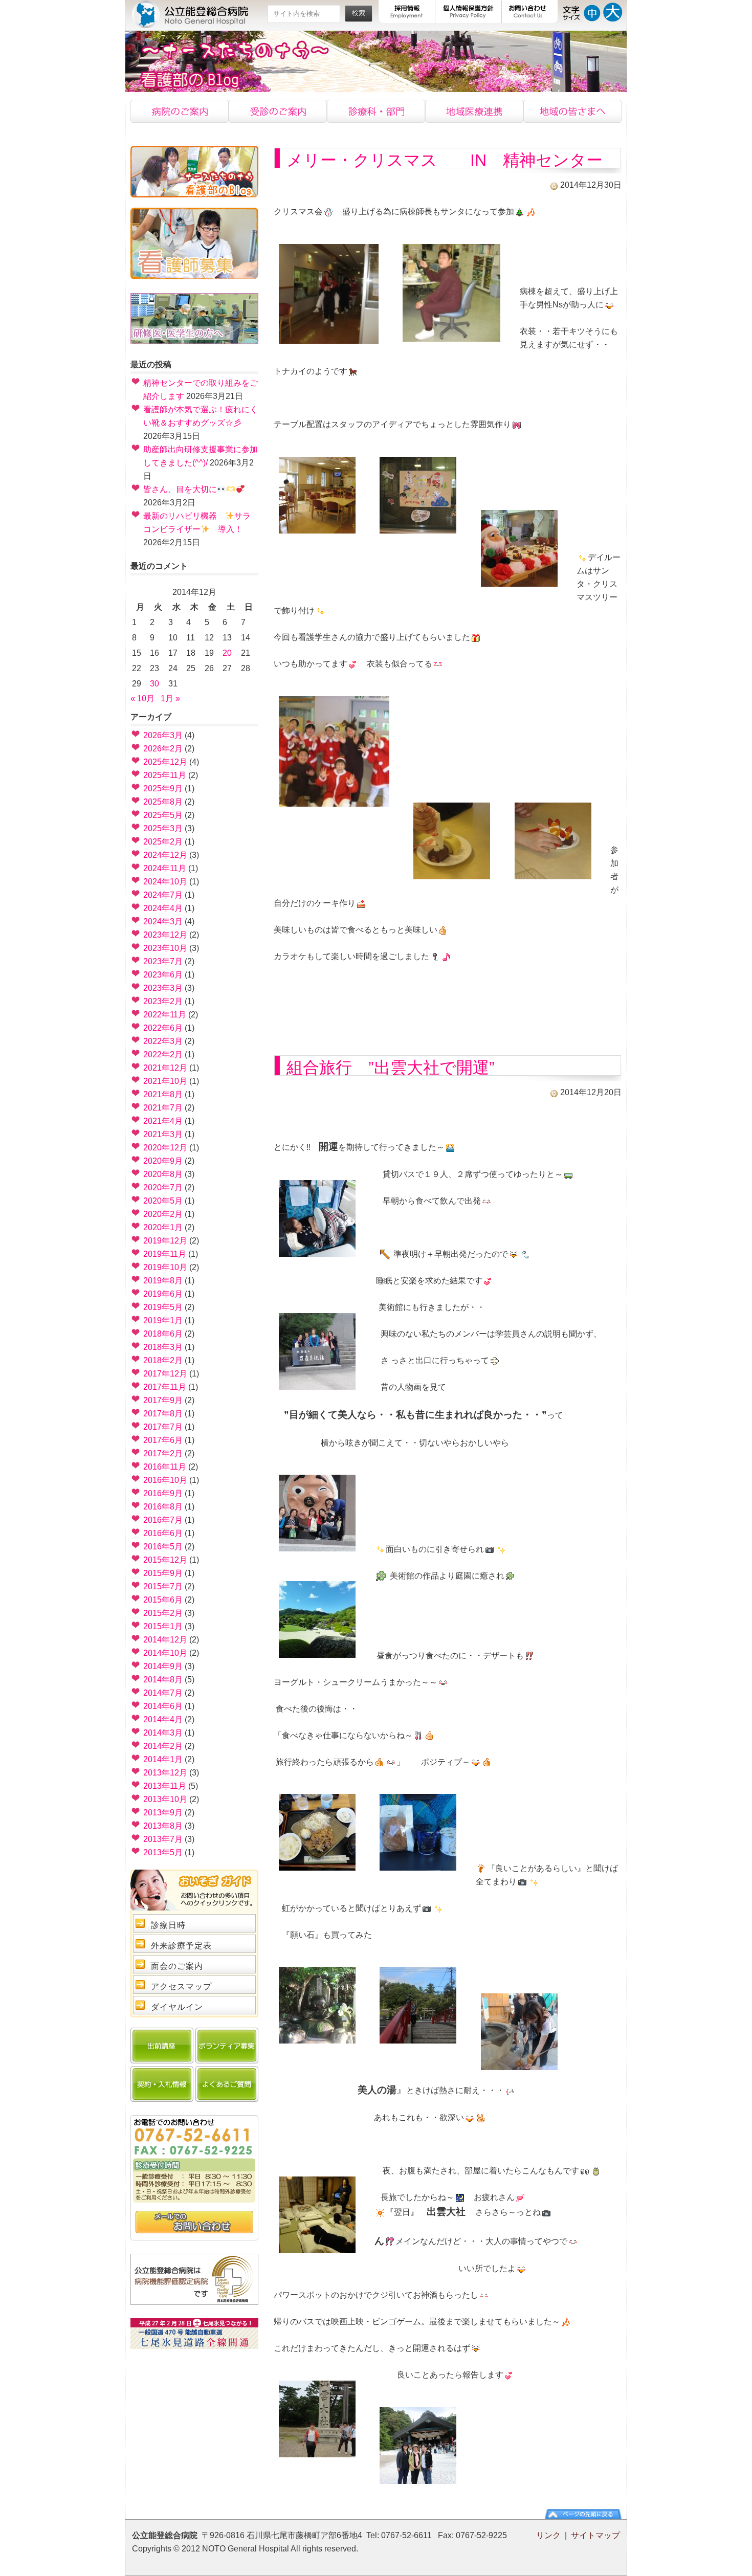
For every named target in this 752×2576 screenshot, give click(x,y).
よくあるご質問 (227, 2084)
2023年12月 (165, 935)
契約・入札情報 (162, 2084)
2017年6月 (163, 1440)
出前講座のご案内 (162, 2046)
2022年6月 (163, 1028)
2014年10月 (165, 1653)
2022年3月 (163, 1041)
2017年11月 (165, 1387)
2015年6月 (163, 1600)
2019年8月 (163, 1281)
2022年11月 (165, 1015)
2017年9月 (163, 1400)
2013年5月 (163, 1852)
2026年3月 (163, 735)
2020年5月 (163, 1201)
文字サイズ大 (613, 11)
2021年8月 (163, 1094)
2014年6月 (163, 1706)
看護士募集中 (194, 243)
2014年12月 (165, 1640)
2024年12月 (165, 855)
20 (227, 653)
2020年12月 (165, 1148)
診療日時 (168, 1925)
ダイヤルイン (177, 2007)
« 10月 (142, 698)
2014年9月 (163, 1666)
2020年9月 (163, 1161)
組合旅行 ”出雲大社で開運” (391, 1068)
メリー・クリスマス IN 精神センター (445, 160)
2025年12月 (165, 762)
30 (154, 684)
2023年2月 (163, 1001)
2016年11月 (165, 1467)
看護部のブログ (194, 172)
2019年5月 (163, 1307)
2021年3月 (163, 1134)
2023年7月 (163, 961)
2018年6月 (163, 1334)
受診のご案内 (278, 111)
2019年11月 (165, 1254)
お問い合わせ (530, 12)
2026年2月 (163, 749)
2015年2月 (163, 1613)
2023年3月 (163, 988)
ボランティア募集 (227, 2046)
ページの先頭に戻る (583, 2514)
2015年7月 (163, 1586)
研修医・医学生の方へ (194, 319)
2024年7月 (163, 895)
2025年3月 (163, 828)
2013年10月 (165, 1799)
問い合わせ (194, 2223)
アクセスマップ (181, 1986)
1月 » (170, 698)
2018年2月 (163, 1360)
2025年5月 (163, 815)
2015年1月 (163, 1626)
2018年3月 (163, 1347)
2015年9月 (163, 1573)
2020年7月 (163, 1187)
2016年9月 (163, 1493)
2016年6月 (163, 1533)
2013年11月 (165, 1786)
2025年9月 (163, 789)
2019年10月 (165, 1267)
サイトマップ (595, 2535)
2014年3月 (163, 1733)
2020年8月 (163, 1174)
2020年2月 (163, 1214)
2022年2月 (163, 1054)
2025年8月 (163, 802)
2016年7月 (163, 1520)
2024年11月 (165, 868)
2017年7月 (163, 1427)
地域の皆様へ (572, 111)
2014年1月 (163, 1759)
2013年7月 (163, 1839)
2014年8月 (163, 1680)
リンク (548, 2535)
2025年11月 (165, 775)
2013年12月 (165, 1773)
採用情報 (407, 12)
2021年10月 (165, 1081)
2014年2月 (163, 1746)
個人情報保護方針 (469, 12)
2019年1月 (163, 1320)
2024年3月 (163, 921)
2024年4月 (163, 908)
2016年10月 (165, 1480)
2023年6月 (163, 975)
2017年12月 (165, 1374)
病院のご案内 (180, 111)
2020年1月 (163, 1227)
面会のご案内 (177, 1966)
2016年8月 (163, 1507)
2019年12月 (165, 1241)
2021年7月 (163, 1108)
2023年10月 (165, 948)
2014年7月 (163, 1693)
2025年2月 (163, 842)
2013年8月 (163, 1826)
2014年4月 (163, 1719)
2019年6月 (163, 1294)
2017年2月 (163, 1453)
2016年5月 (163, 1547)
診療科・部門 (376, 111)
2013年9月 (163, 1813)
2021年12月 (165, 1068)
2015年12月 (165, 1560)
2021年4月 (163, 1121)
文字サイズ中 (592, 11)
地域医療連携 (474, 111)
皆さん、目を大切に (180, 489)
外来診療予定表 (181, 1946)
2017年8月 (163, 1414)
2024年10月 (165, 882)
